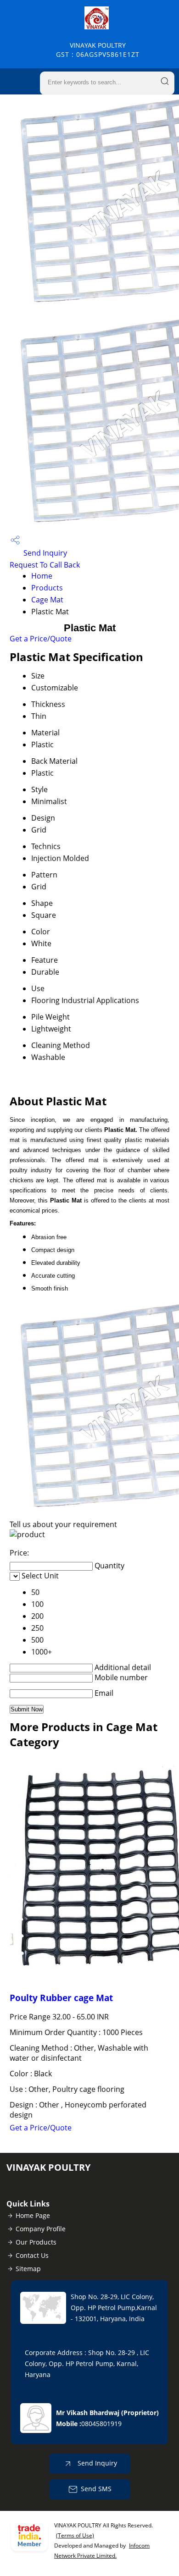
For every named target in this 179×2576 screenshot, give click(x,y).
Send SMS (96, 2489)
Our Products (36, 2242)
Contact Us (32, 2255)
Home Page (33, 2215)
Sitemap (28, 2269)
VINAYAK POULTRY (98, 50)
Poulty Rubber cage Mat (61, 1998)
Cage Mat (47, 600)
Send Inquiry (44, 553)
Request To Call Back (45, 565)
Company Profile (41, 2229)
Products (47, 588)
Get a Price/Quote (41, 639)
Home (42, 576)
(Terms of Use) (75, 2535)
